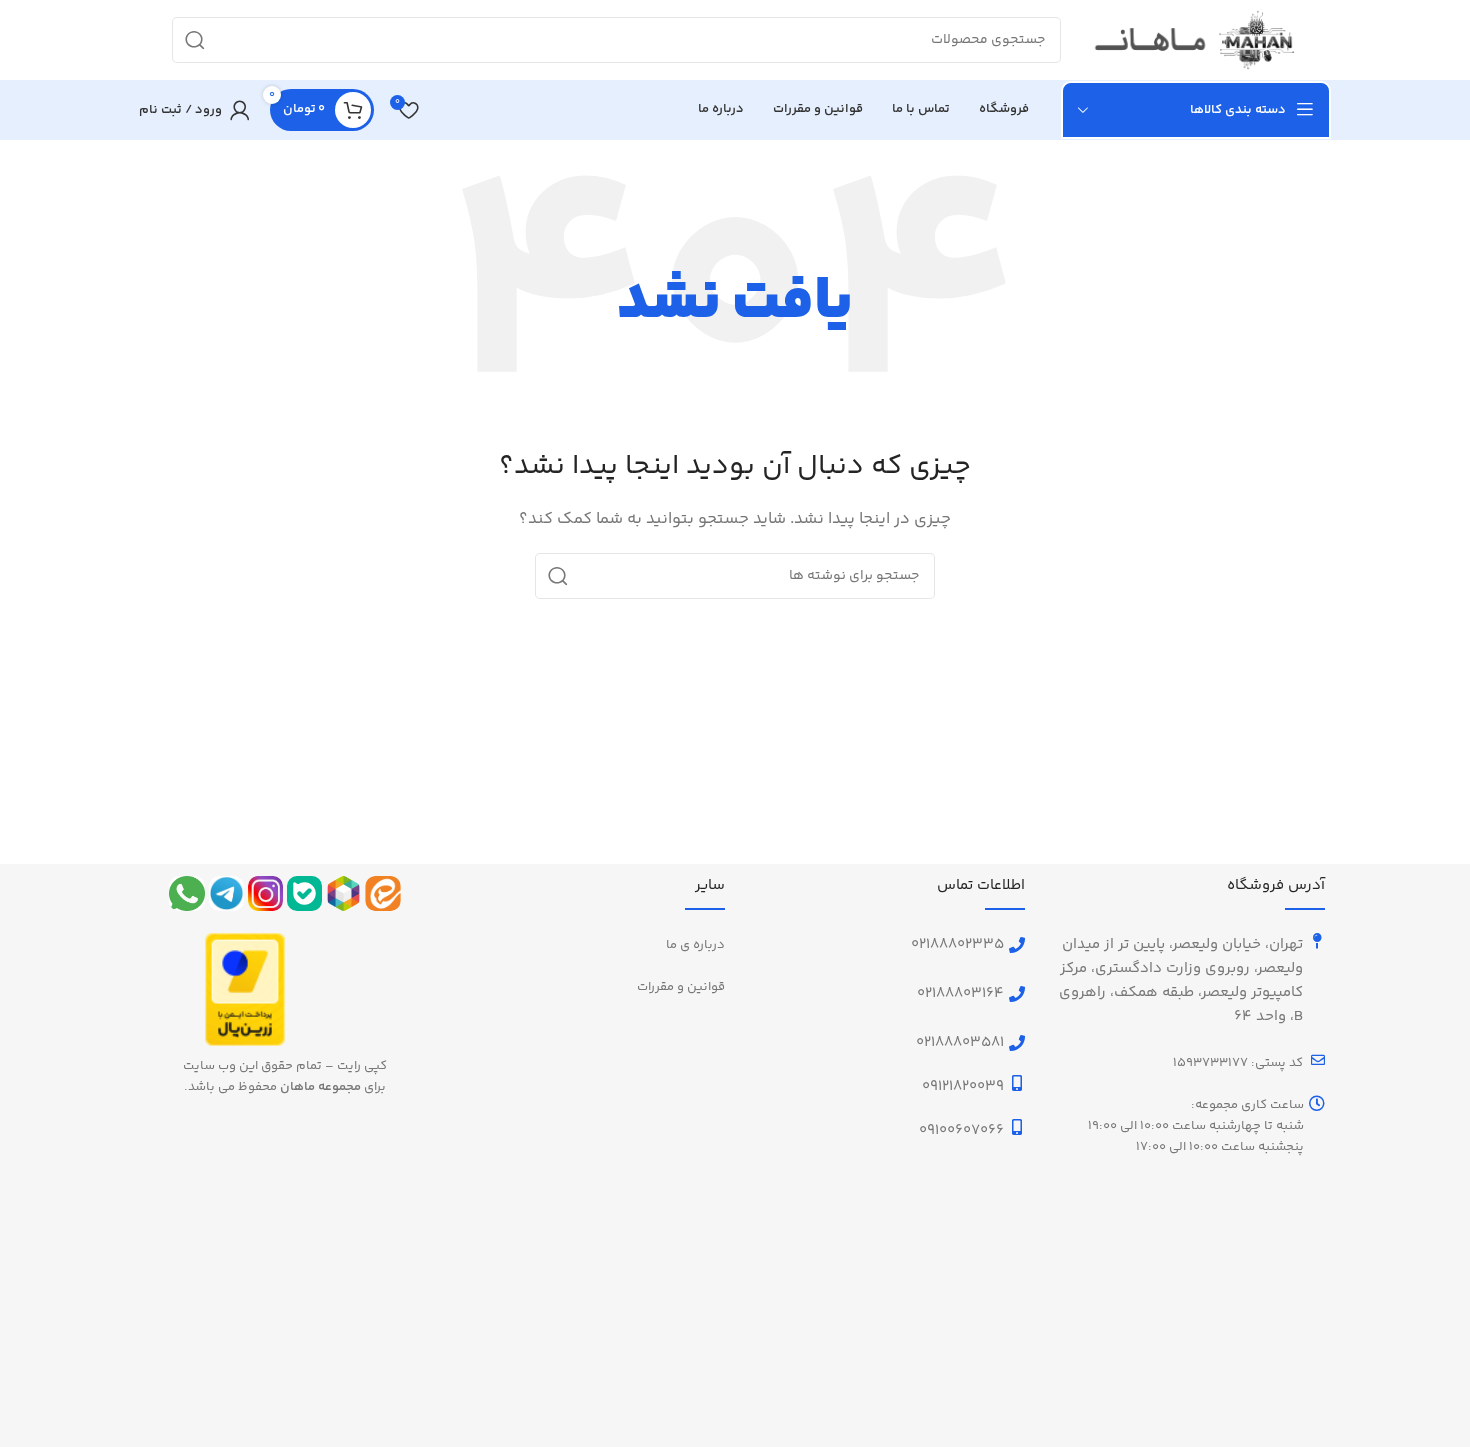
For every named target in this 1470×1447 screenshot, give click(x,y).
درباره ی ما (695, 945)
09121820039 (963, 1086)
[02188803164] (1017, 994)
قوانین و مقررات (681, 987)
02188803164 (960, 993)
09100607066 (961, 1130)
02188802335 (957, 944)
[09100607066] (1017, 1127)
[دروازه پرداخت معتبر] (245, 989)
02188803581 (960, 1042)
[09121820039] (1017, 1083)
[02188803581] (1017, 1043)
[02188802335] (1017, 945)
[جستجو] (195, 40)
